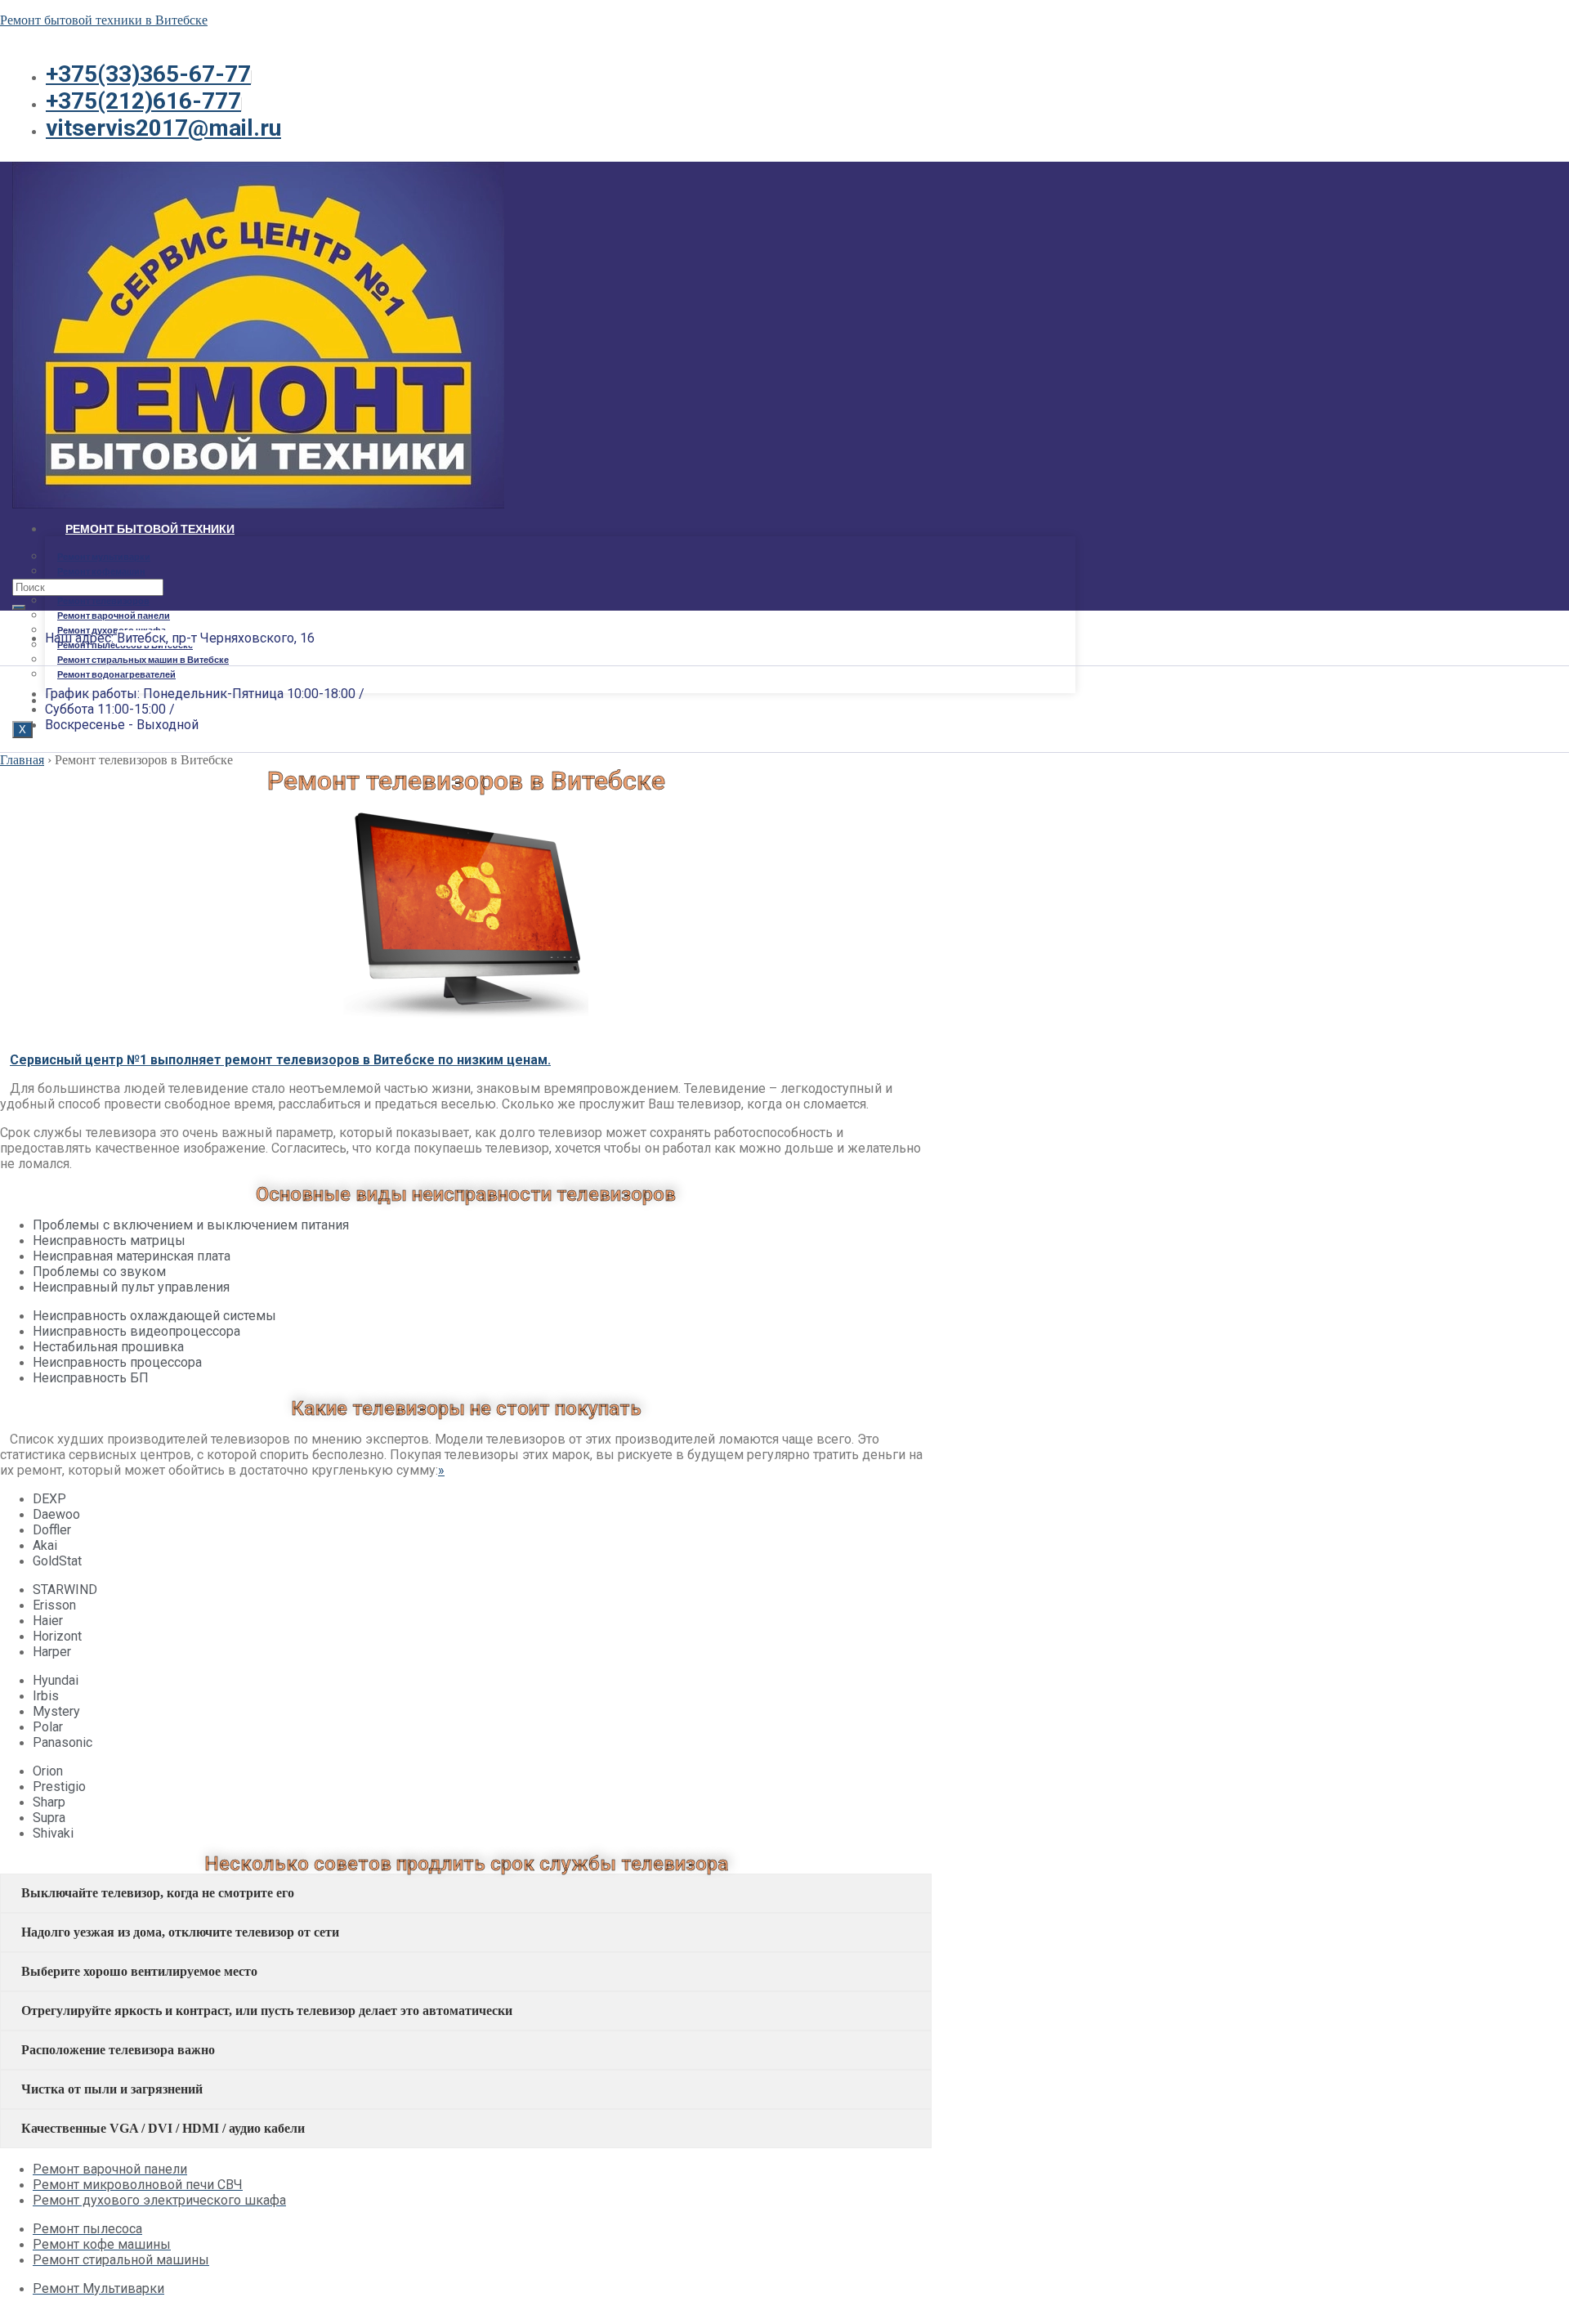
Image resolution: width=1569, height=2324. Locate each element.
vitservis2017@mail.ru (163, 128)
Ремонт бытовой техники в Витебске (104, 20)
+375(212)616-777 (143, 101)
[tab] (466, 1893)
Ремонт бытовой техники (150, 528)
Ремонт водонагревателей (116, 674)
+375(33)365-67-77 (148, 74)
